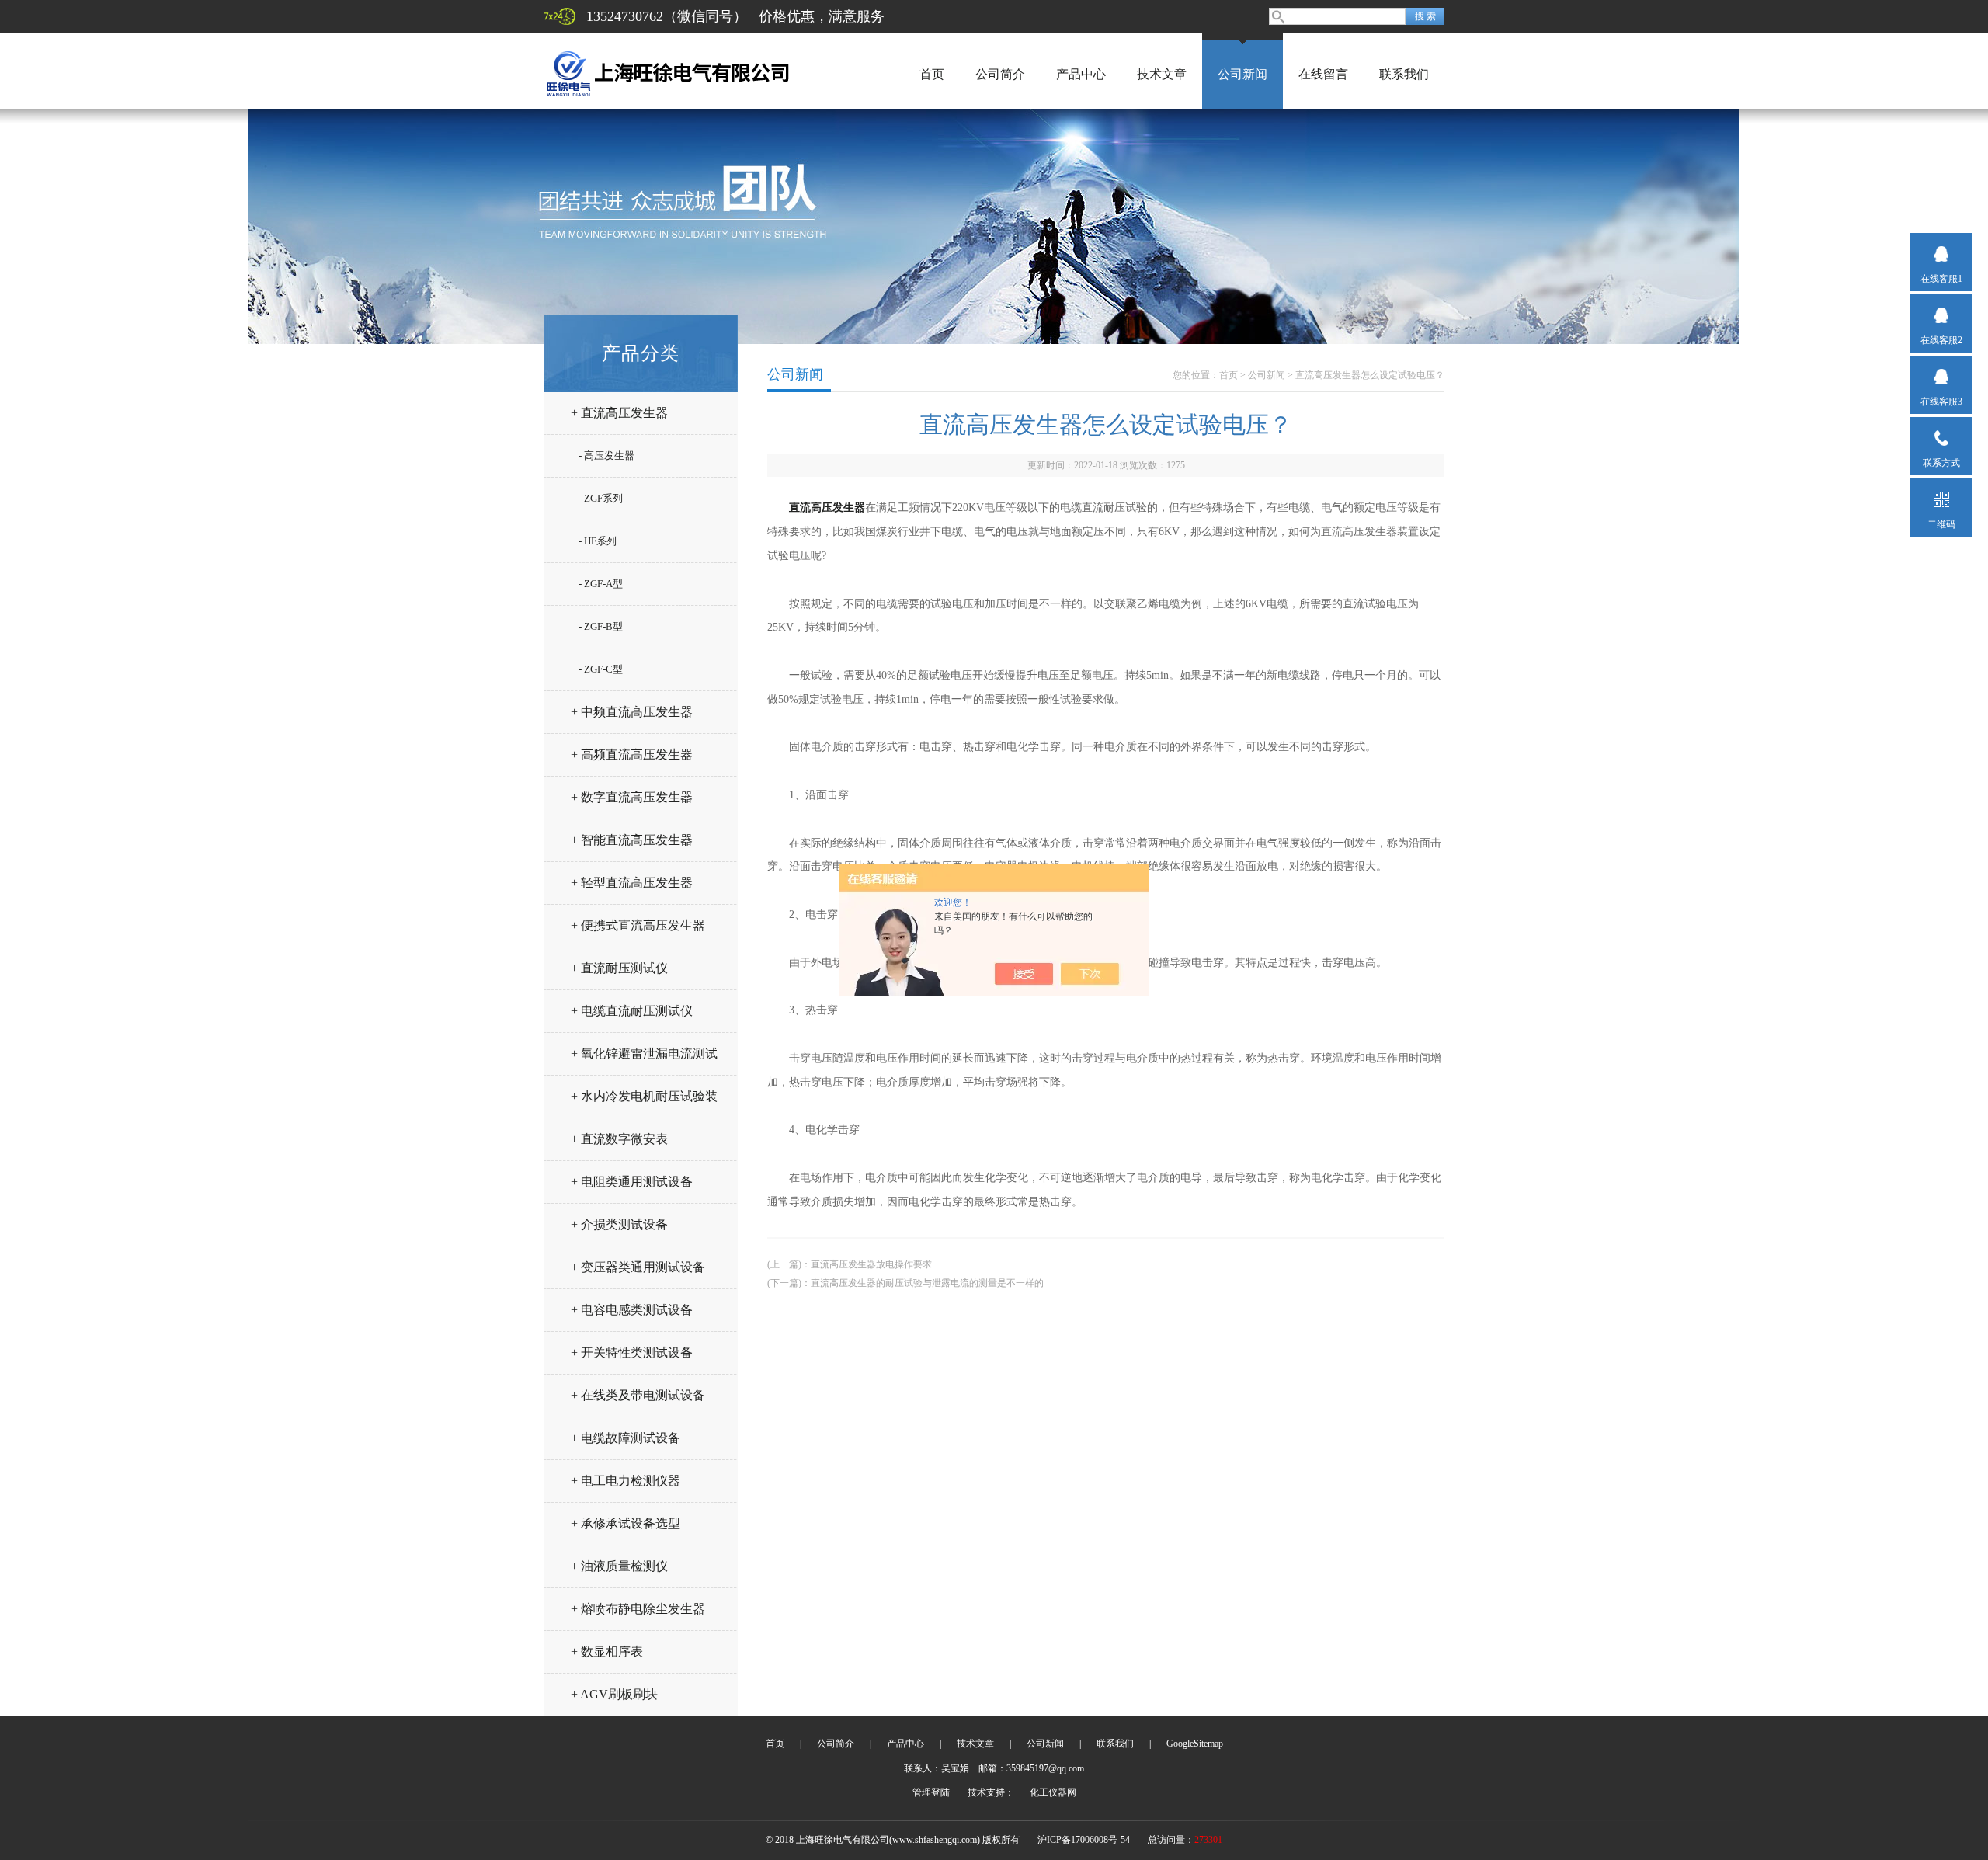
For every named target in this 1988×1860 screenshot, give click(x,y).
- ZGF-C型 (601, 669)
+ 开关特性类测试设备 (632, 1352)
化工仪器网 (1053, 1792)
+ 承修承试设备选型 (626, 1523)
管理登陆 (931, 1792)
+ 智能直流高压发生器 (632, 840)
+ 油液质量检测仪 (619, 1566)
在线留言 (1323, 74)
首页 (932, 74)
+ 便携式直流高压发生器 (638, 925)
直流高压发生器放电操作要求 (871, 1264)
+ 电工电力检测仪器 (626, 1481)
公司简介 (1000, 74)
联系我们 (1404, 74)
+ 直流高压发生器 (619, 413)
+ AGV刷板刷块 (614, 1694)
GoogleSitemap (1195, 1744)
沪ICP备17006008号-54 (1084, 1840)
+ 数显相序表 (607, 1651)
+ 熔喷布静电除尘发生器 (638, 1609)
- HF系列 (598, 541)
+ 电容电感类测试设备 (632, 1310)
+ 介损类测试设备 (619, 1224)
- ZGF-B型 (601, 626)
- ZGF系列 (601, 498)
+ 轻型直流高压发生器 (632, 883)
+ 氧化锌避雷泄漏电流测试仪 (644, 1060)
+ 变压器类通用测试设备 (638, 1267)
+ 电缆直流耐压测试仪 (632, 1011)
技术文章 (1162, 74)
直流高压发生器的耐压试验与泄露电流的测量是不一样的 (927, 1283)
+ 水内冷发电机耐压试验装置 (644, 1102)
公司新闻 (1242, 74)
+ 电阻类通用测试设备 (632, 1182)
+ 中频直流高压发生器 (632, 712)
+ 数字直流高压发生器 (632, 797)
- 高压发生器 (606, 455)
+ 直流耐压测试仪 (619, 968)
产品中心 (1081, 74)
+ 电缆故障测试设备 (626, 1438)
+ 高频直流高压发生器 (632, 754)
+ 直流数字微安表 (619, 1139)
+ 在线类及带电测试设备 (638, 1395)
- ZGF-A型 (601, 584)
